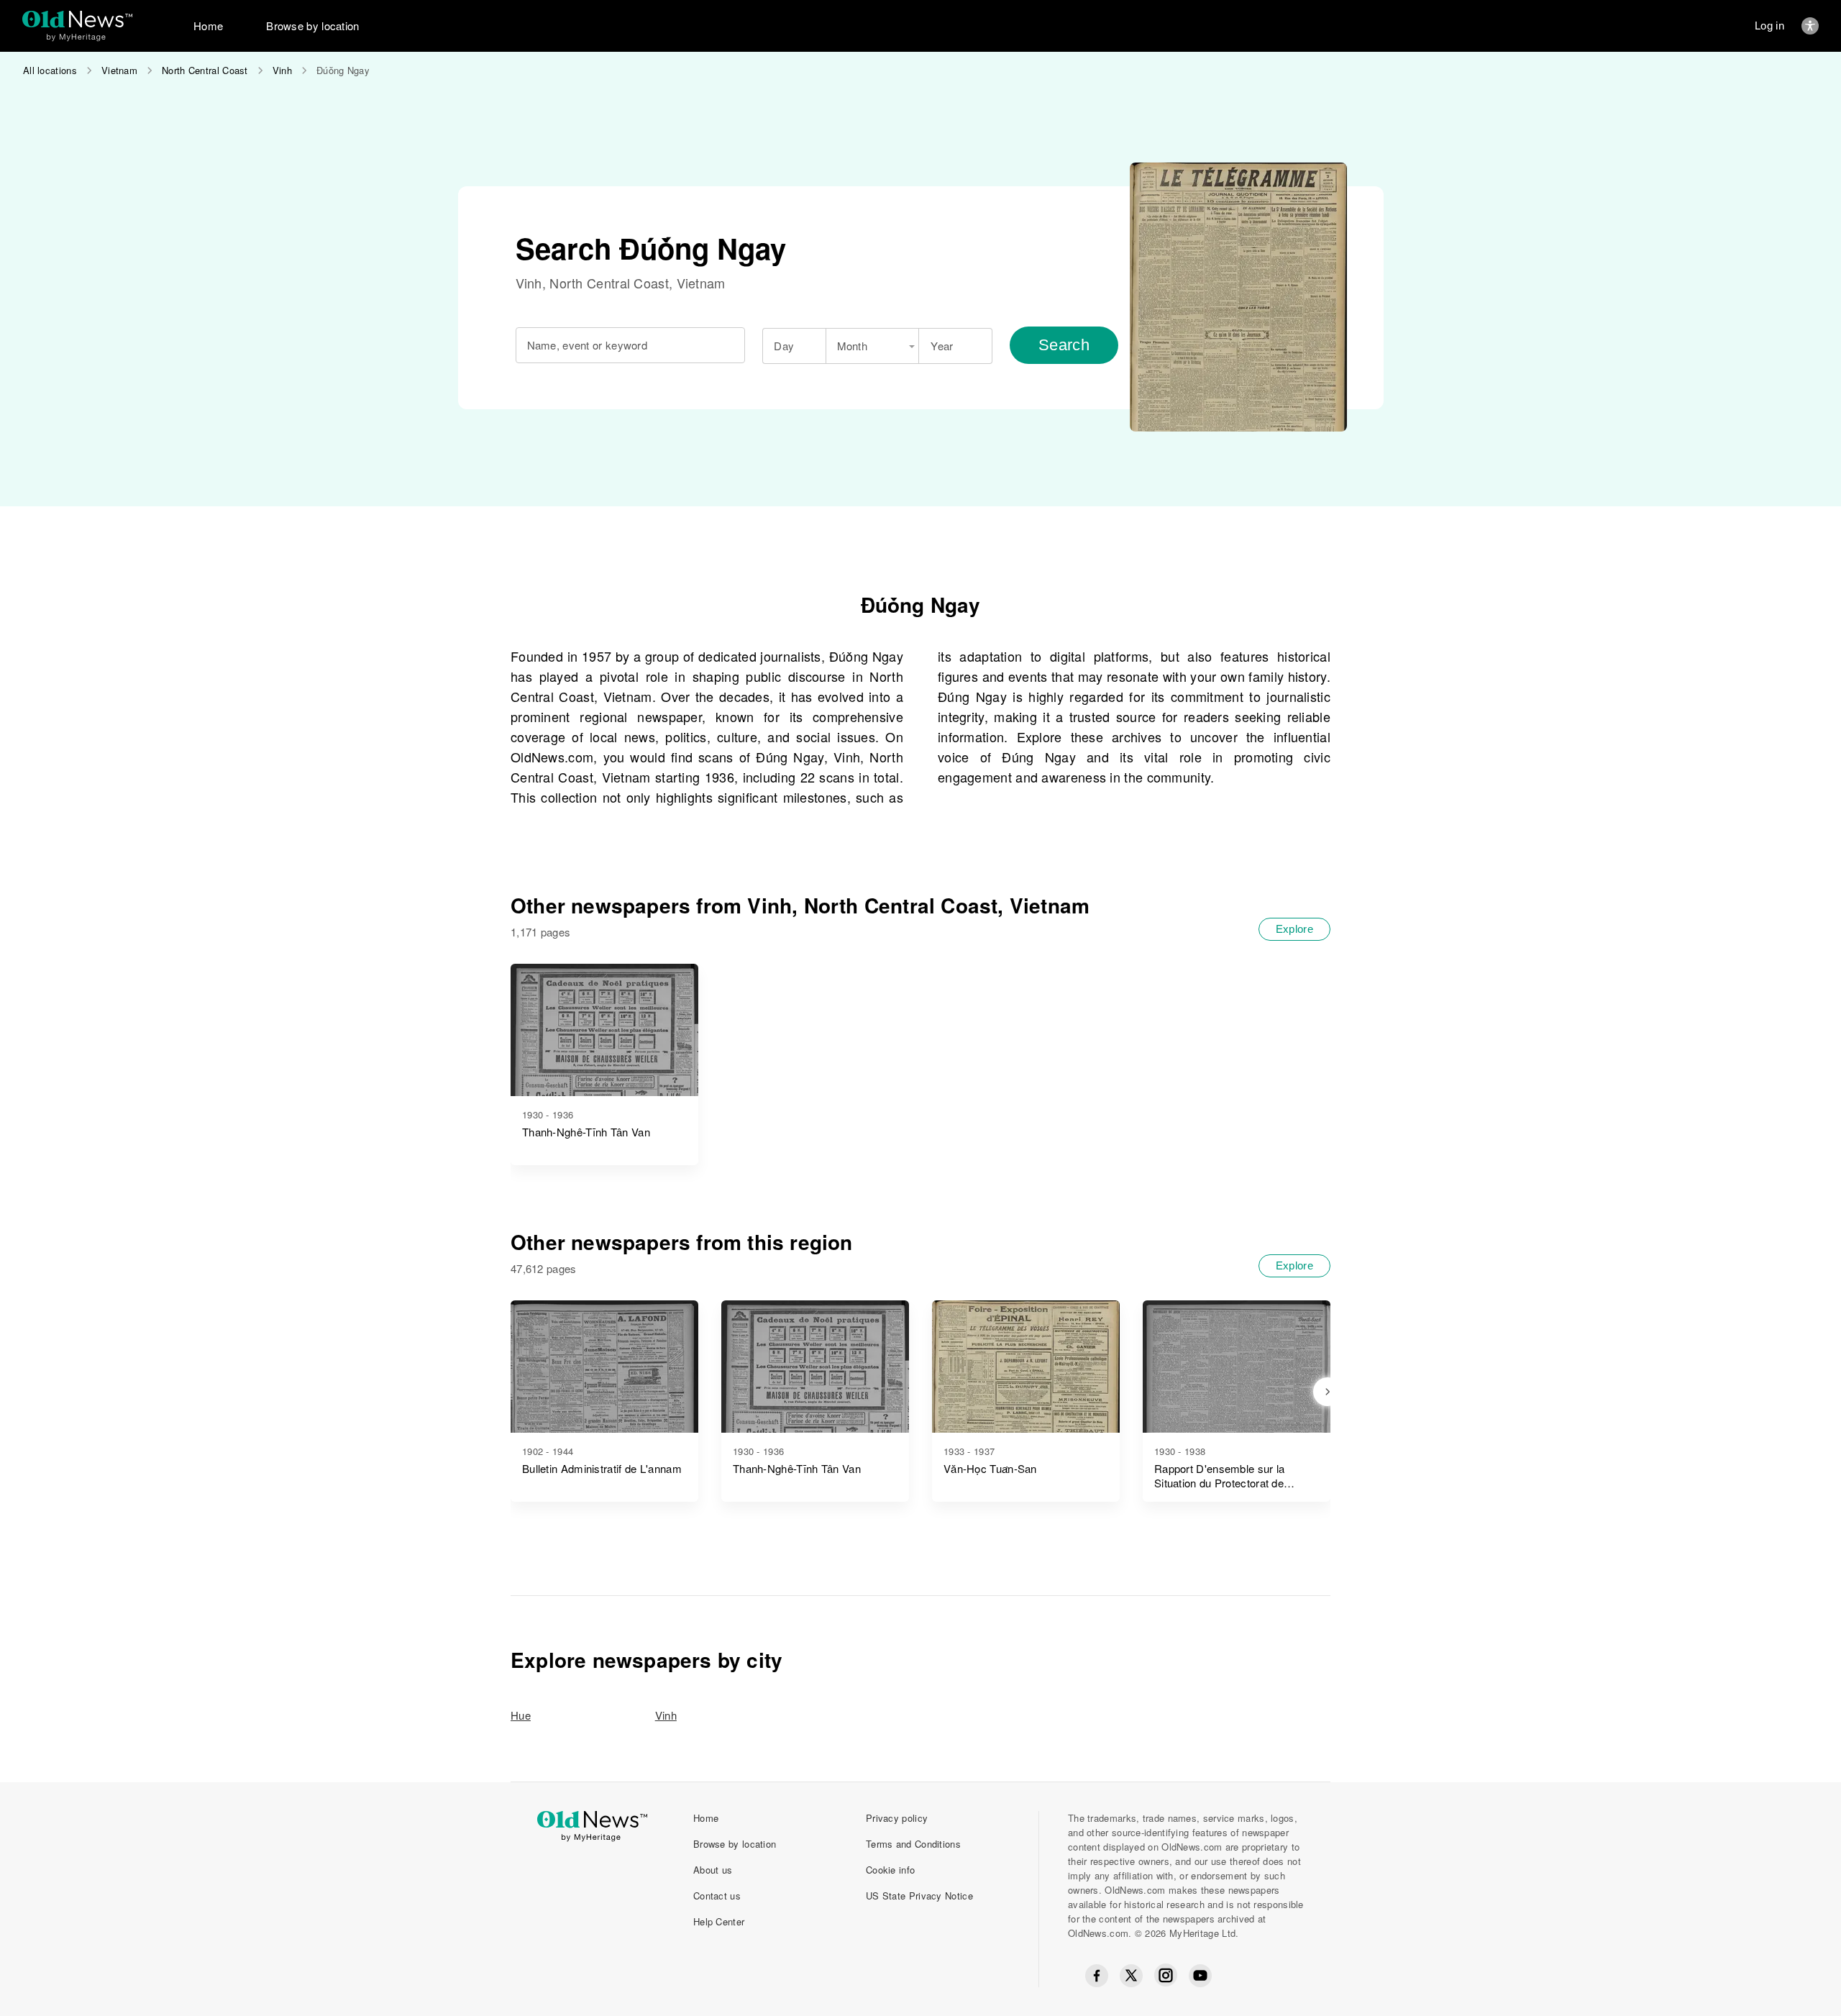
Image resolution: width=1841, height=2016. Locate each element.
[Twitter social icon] (1131, 1976)
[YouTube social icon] (1200, 1976)
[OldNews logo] (77, 19)
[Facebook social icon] (1097, 1976)
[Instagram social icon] (1166, 1975)
